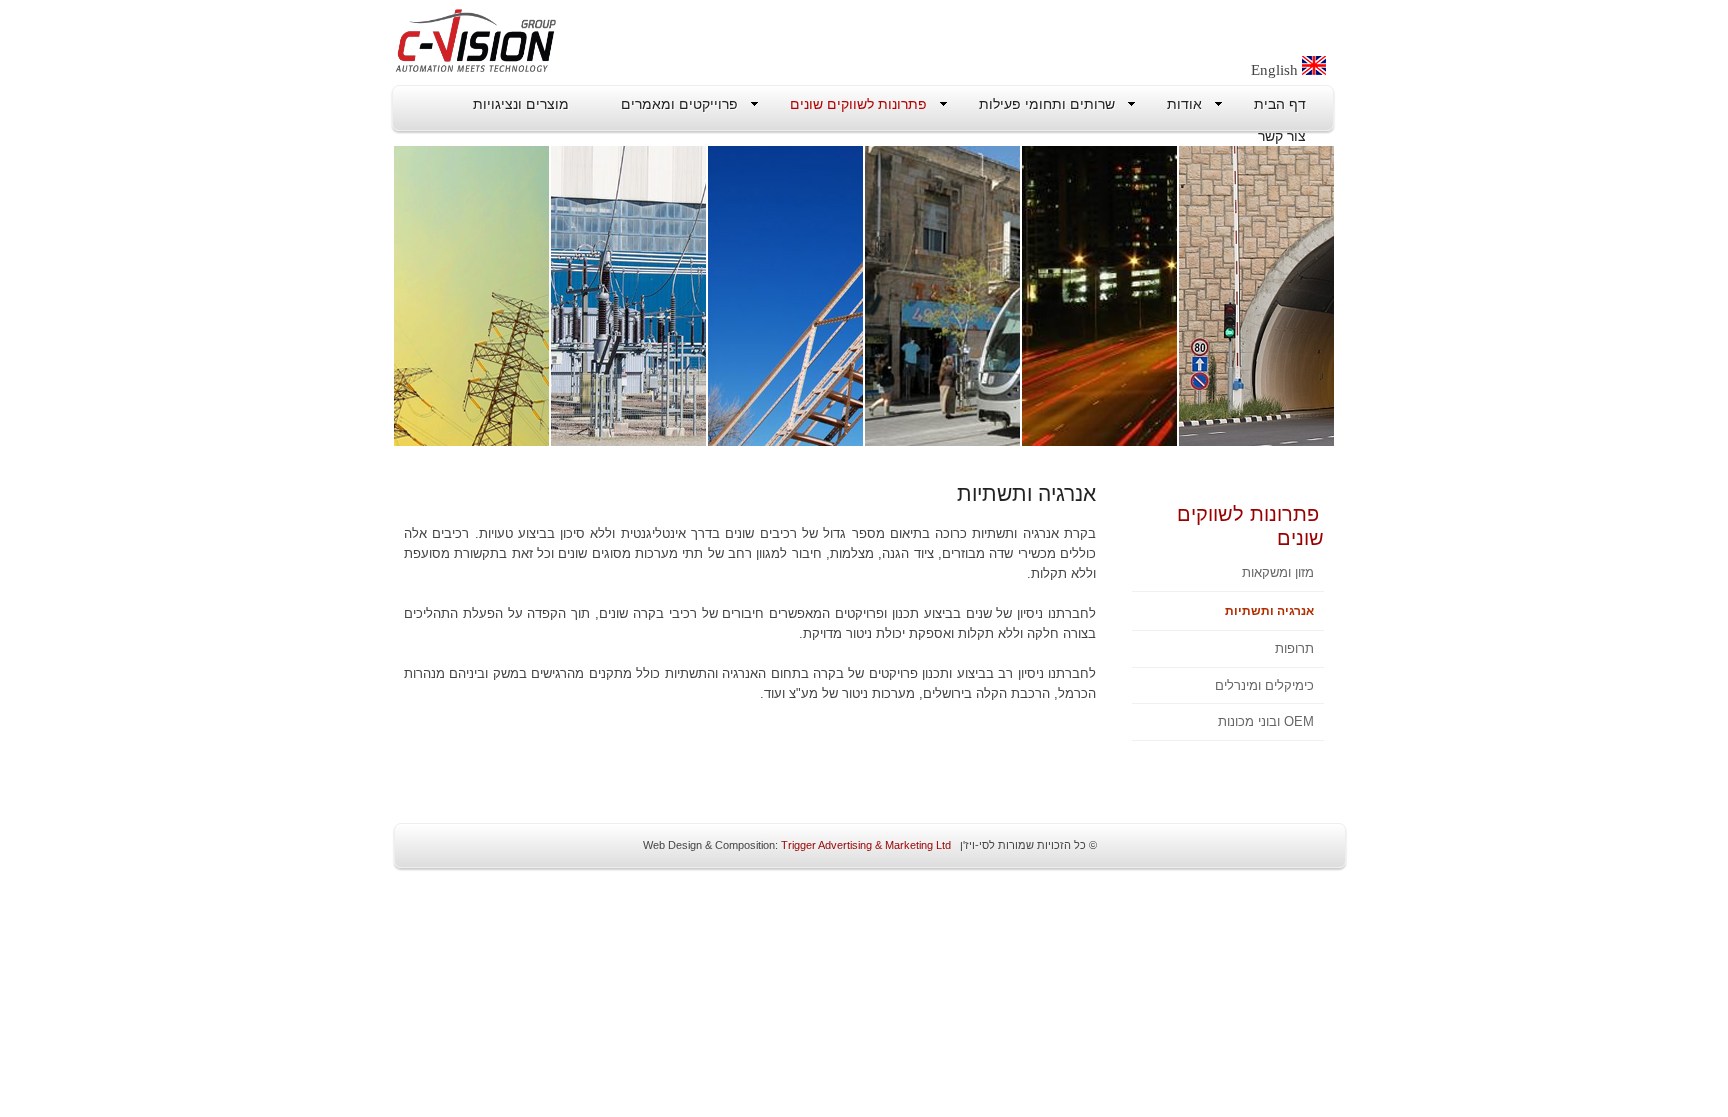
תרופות (1294, 648)
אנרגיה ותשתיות (1269, 611)
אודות (1184, 104)
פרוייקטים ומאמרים (679, 104)
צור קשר (1282, 136)
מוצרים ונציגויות (521, 104)
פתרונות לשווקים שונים (858, 104)
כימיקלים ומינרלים (1264, 685)
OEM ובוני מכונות (1266, 721)
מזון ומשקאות (1278, 572)
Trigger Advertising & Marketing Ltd (864, 845)
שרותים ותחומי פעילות (1047, 104)
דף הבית (1280, 104)
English (1276, 69)
